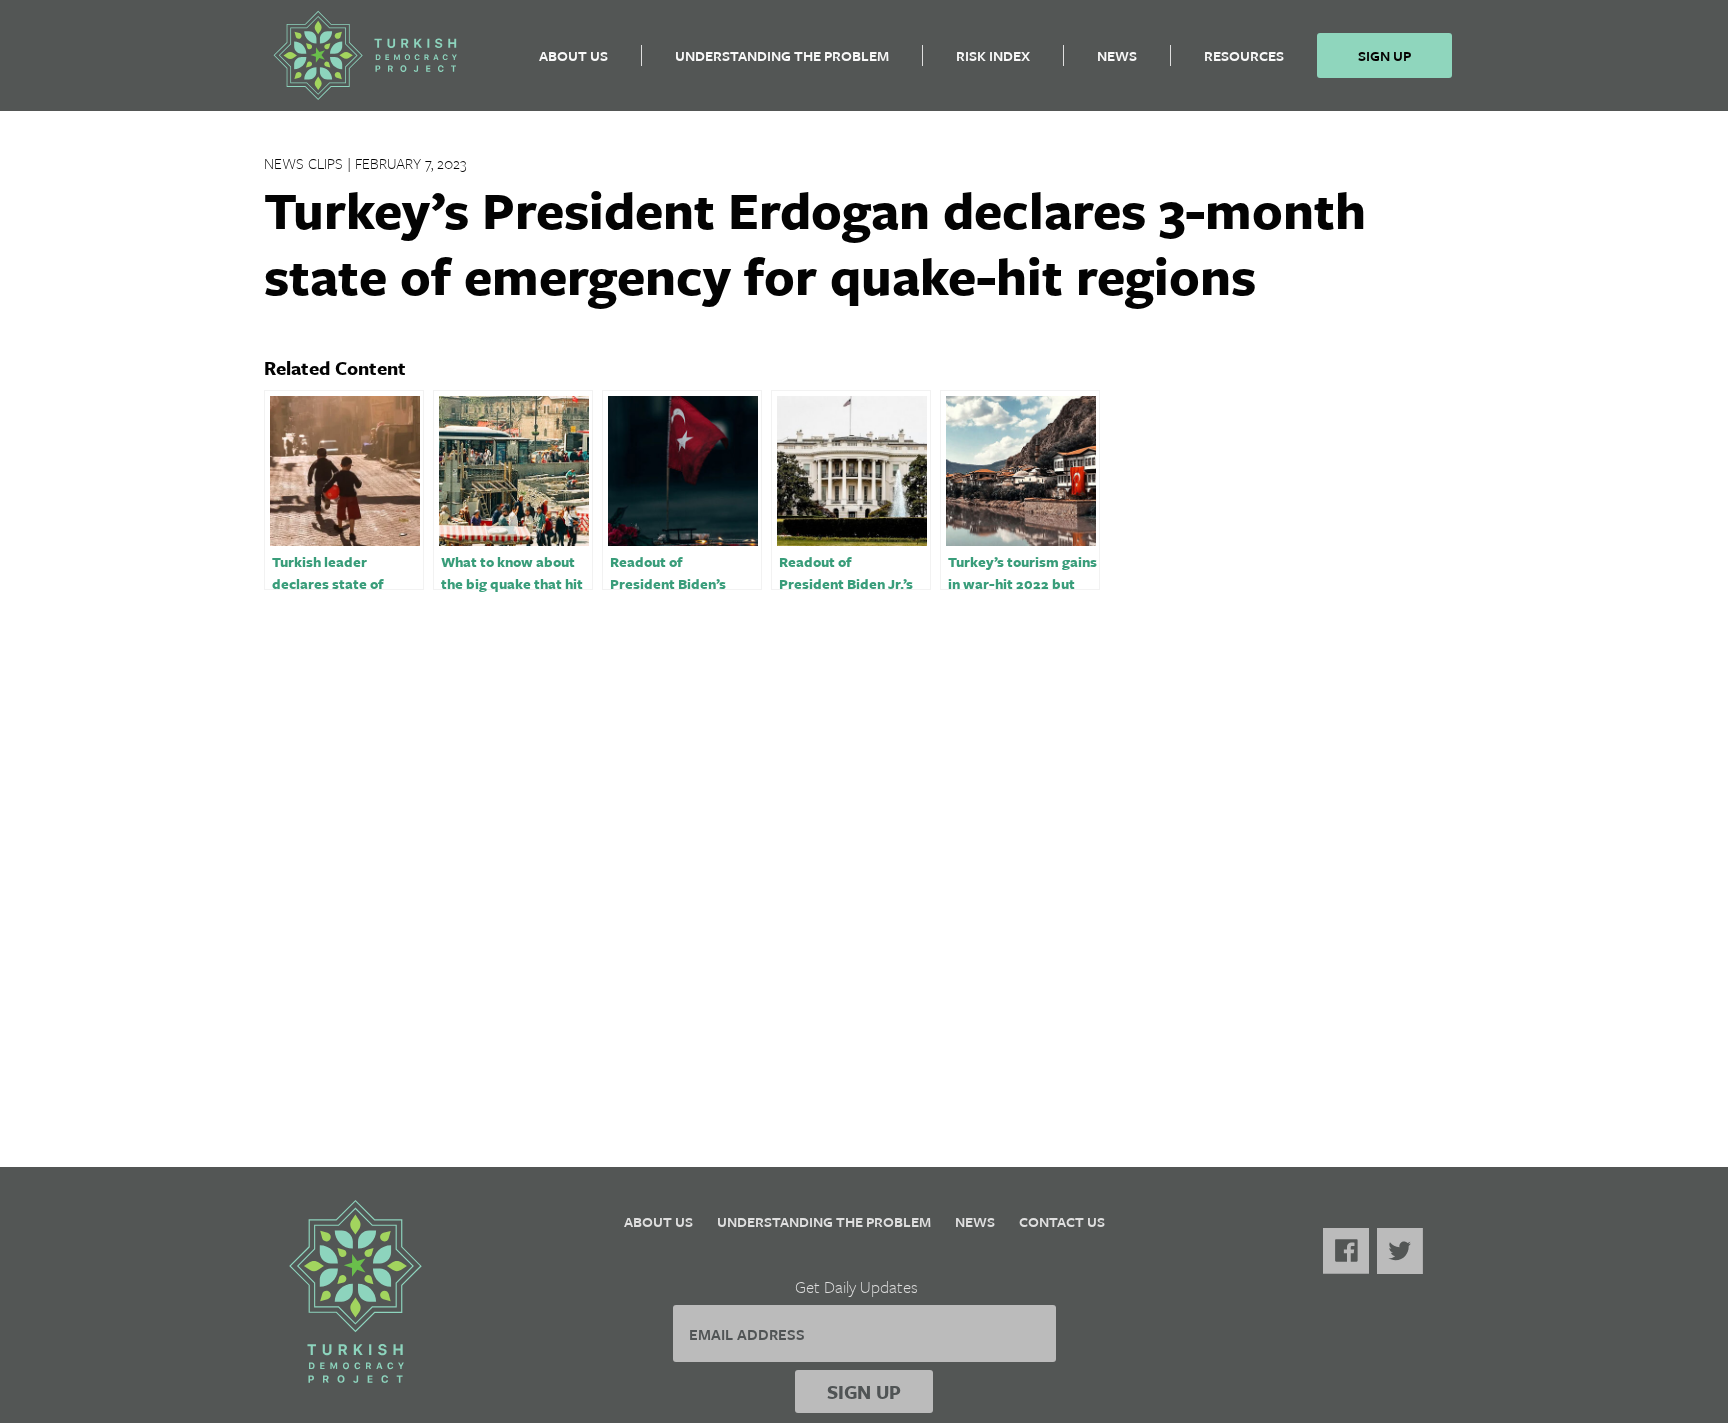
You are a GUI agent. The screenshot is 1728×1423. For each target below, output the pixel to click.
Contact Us (1062, 1221)
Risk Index (993, 55)
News (1117, 55)
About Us (573, 55)
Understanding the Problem (782, 55)
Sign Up (1384, 55)
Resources (1244, 55)
